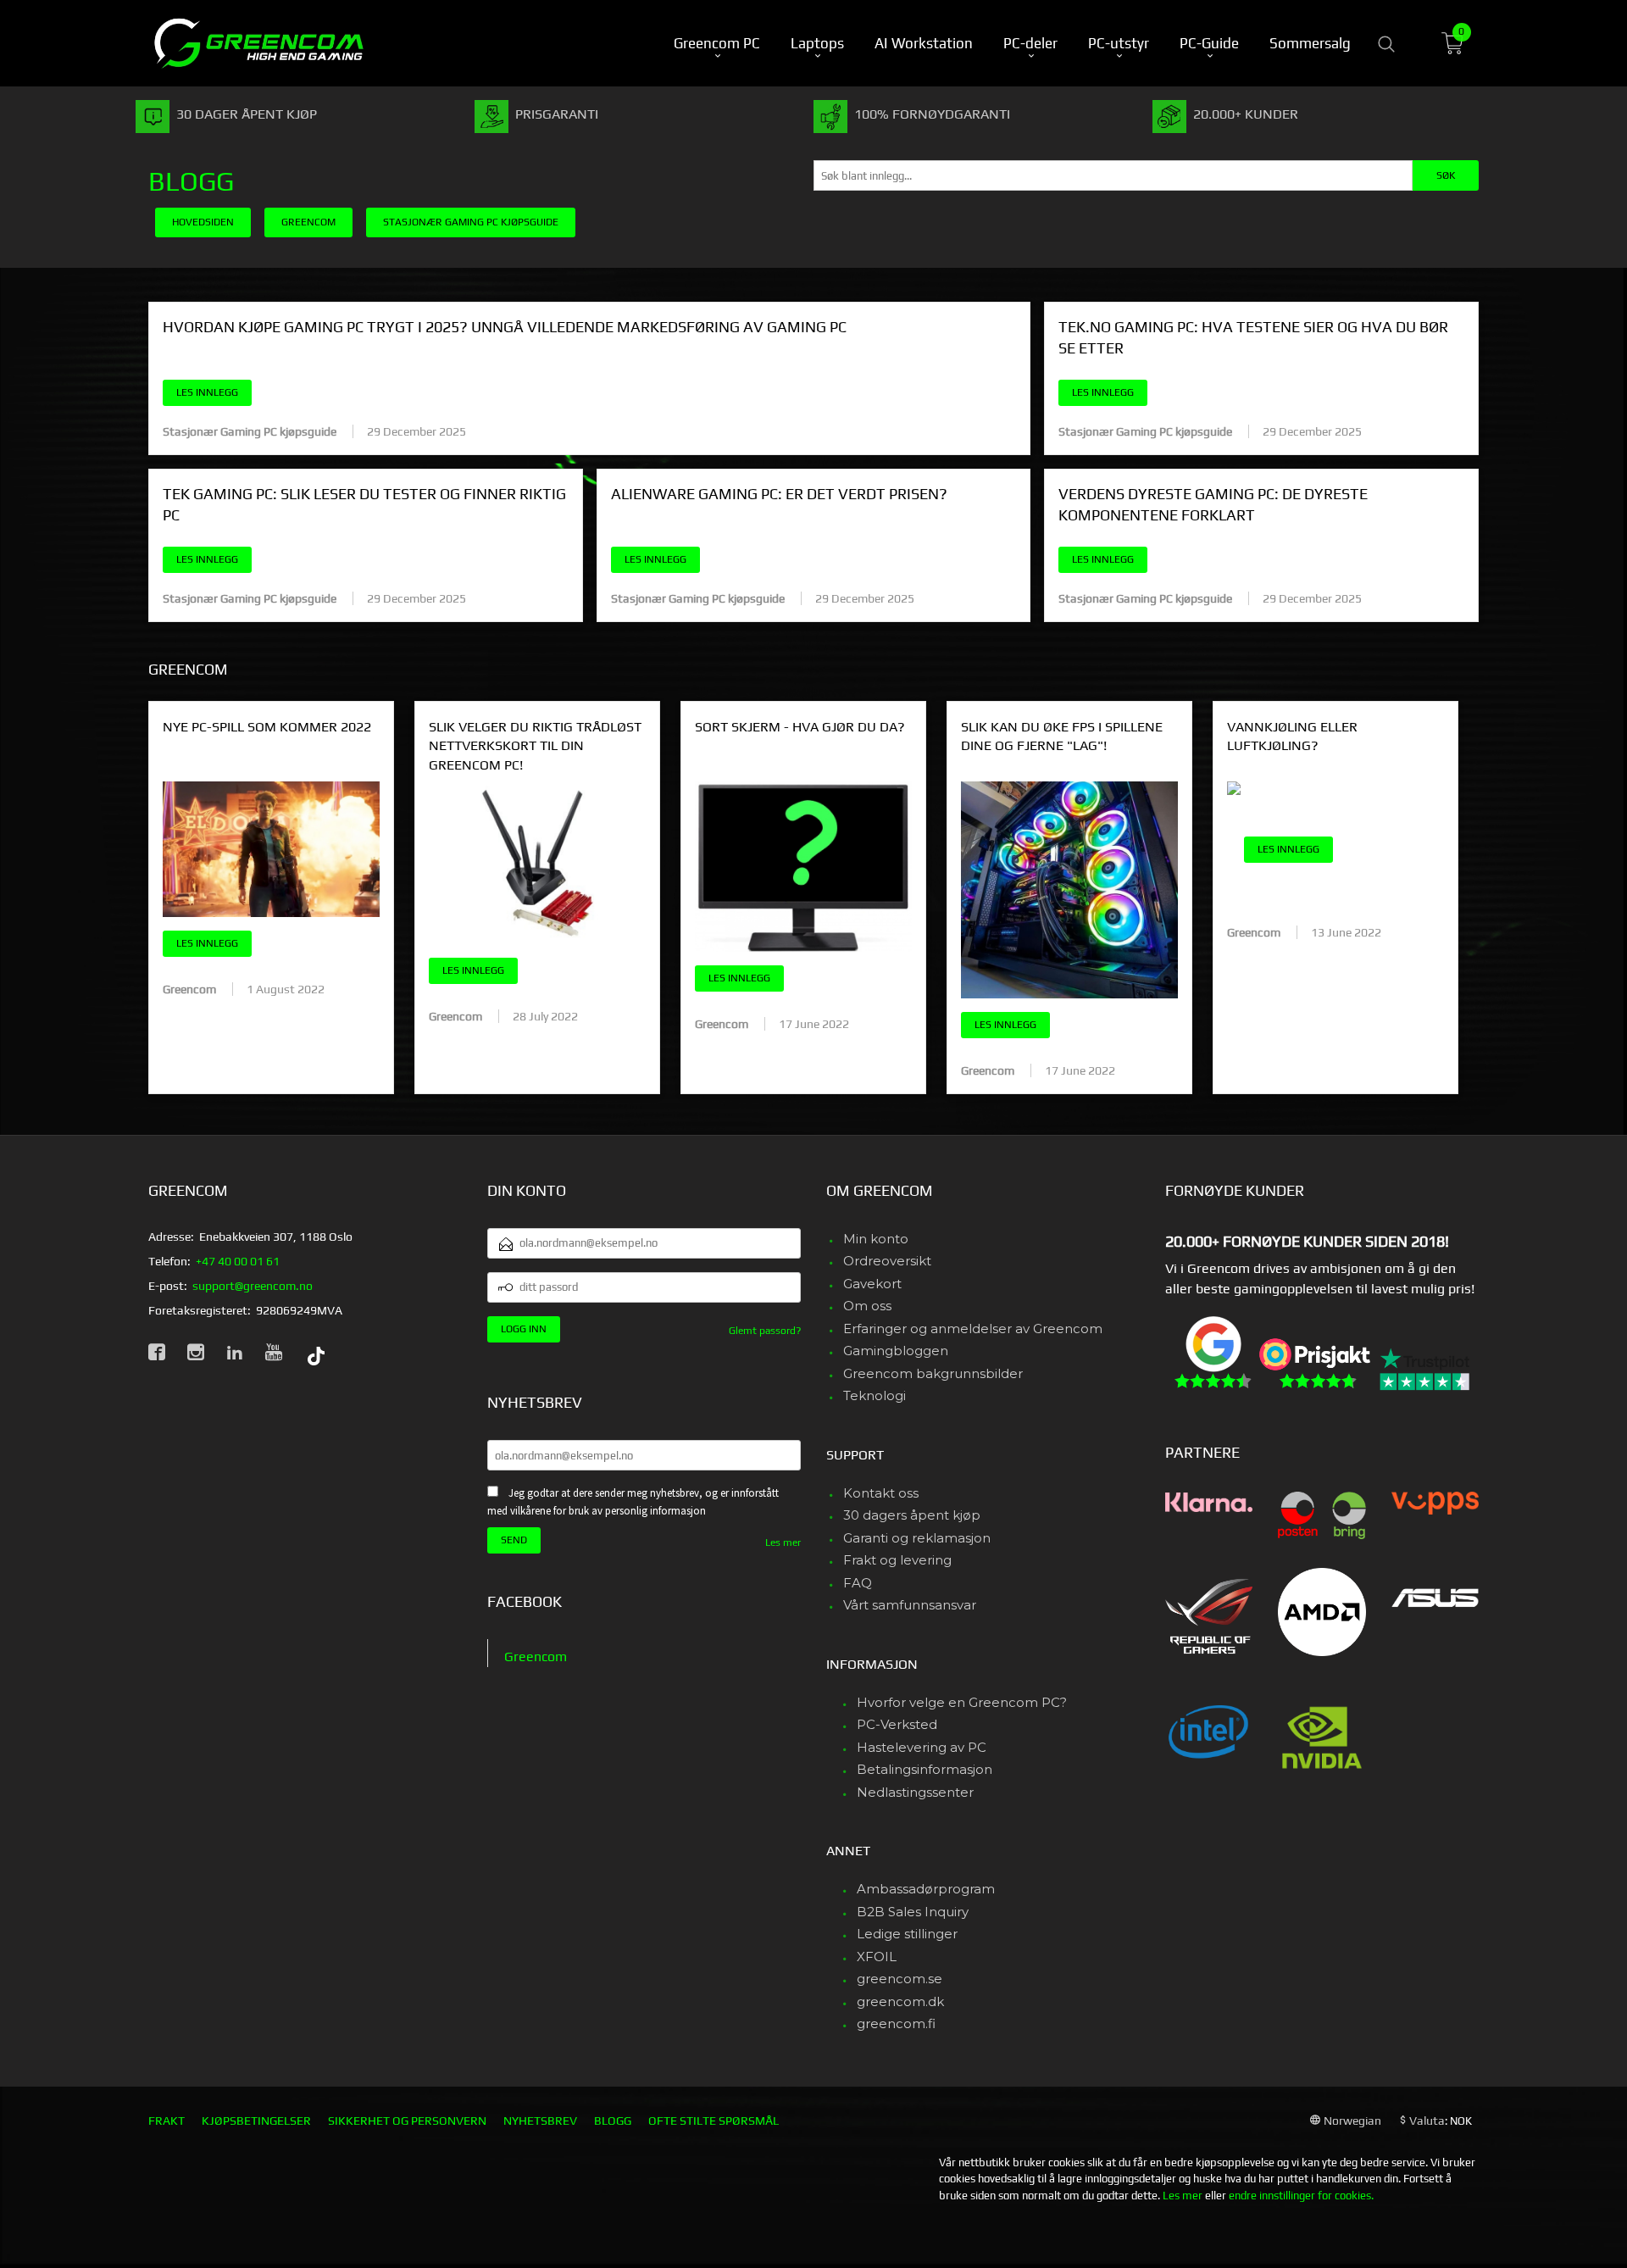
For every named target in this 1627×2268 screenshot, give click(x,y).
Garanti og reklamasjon (917, 1538)
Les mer (783, 1543)
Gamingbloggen (896, 1351)
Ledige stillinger (907, 1934)
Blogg (191, 181)
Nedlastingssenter (915, 1792)
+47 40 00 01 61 (238, 1261)
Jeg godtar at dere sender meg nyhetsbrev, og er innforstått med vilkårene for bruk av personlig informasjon (633, 1502)
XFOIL (877, 1957)
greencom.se (900, 1979)
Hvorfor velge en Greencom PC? (962, 1702)
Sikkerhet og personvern (407, 2121)
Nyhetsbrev (540, 2121)
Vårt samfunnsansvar (910, 1605)
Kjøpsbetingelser (256, 2121)
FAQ (858, 1583)
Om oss (867, 1306)
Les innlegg (207, 392)
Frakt (167, 2121)
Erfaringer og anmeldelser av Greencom (973, 1329)
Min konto (876, 1239)
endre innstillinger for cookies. (1301, 2196)
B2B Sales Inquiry (913, 1912)
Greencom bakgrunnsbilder (933, 1373)
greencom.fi (896, 2023)
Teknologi (875, 1395)
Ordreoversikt (887, 1261)
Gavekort (872, 1284)
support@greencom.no (253, 1286)
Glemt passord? (765, 1331)
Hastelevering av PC (922, 1747)
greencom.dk (900, 2001)
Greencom (536, 1657)
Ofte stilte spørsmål (714, 2121)
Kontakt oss (881, 1493)
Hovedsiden (203, 222)
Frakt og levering (897, 1560)
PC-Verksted (897, 1724)
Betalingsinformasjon (925, 1769)
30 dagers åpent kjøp (912, 1515)
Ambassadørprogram (926, 1889)
